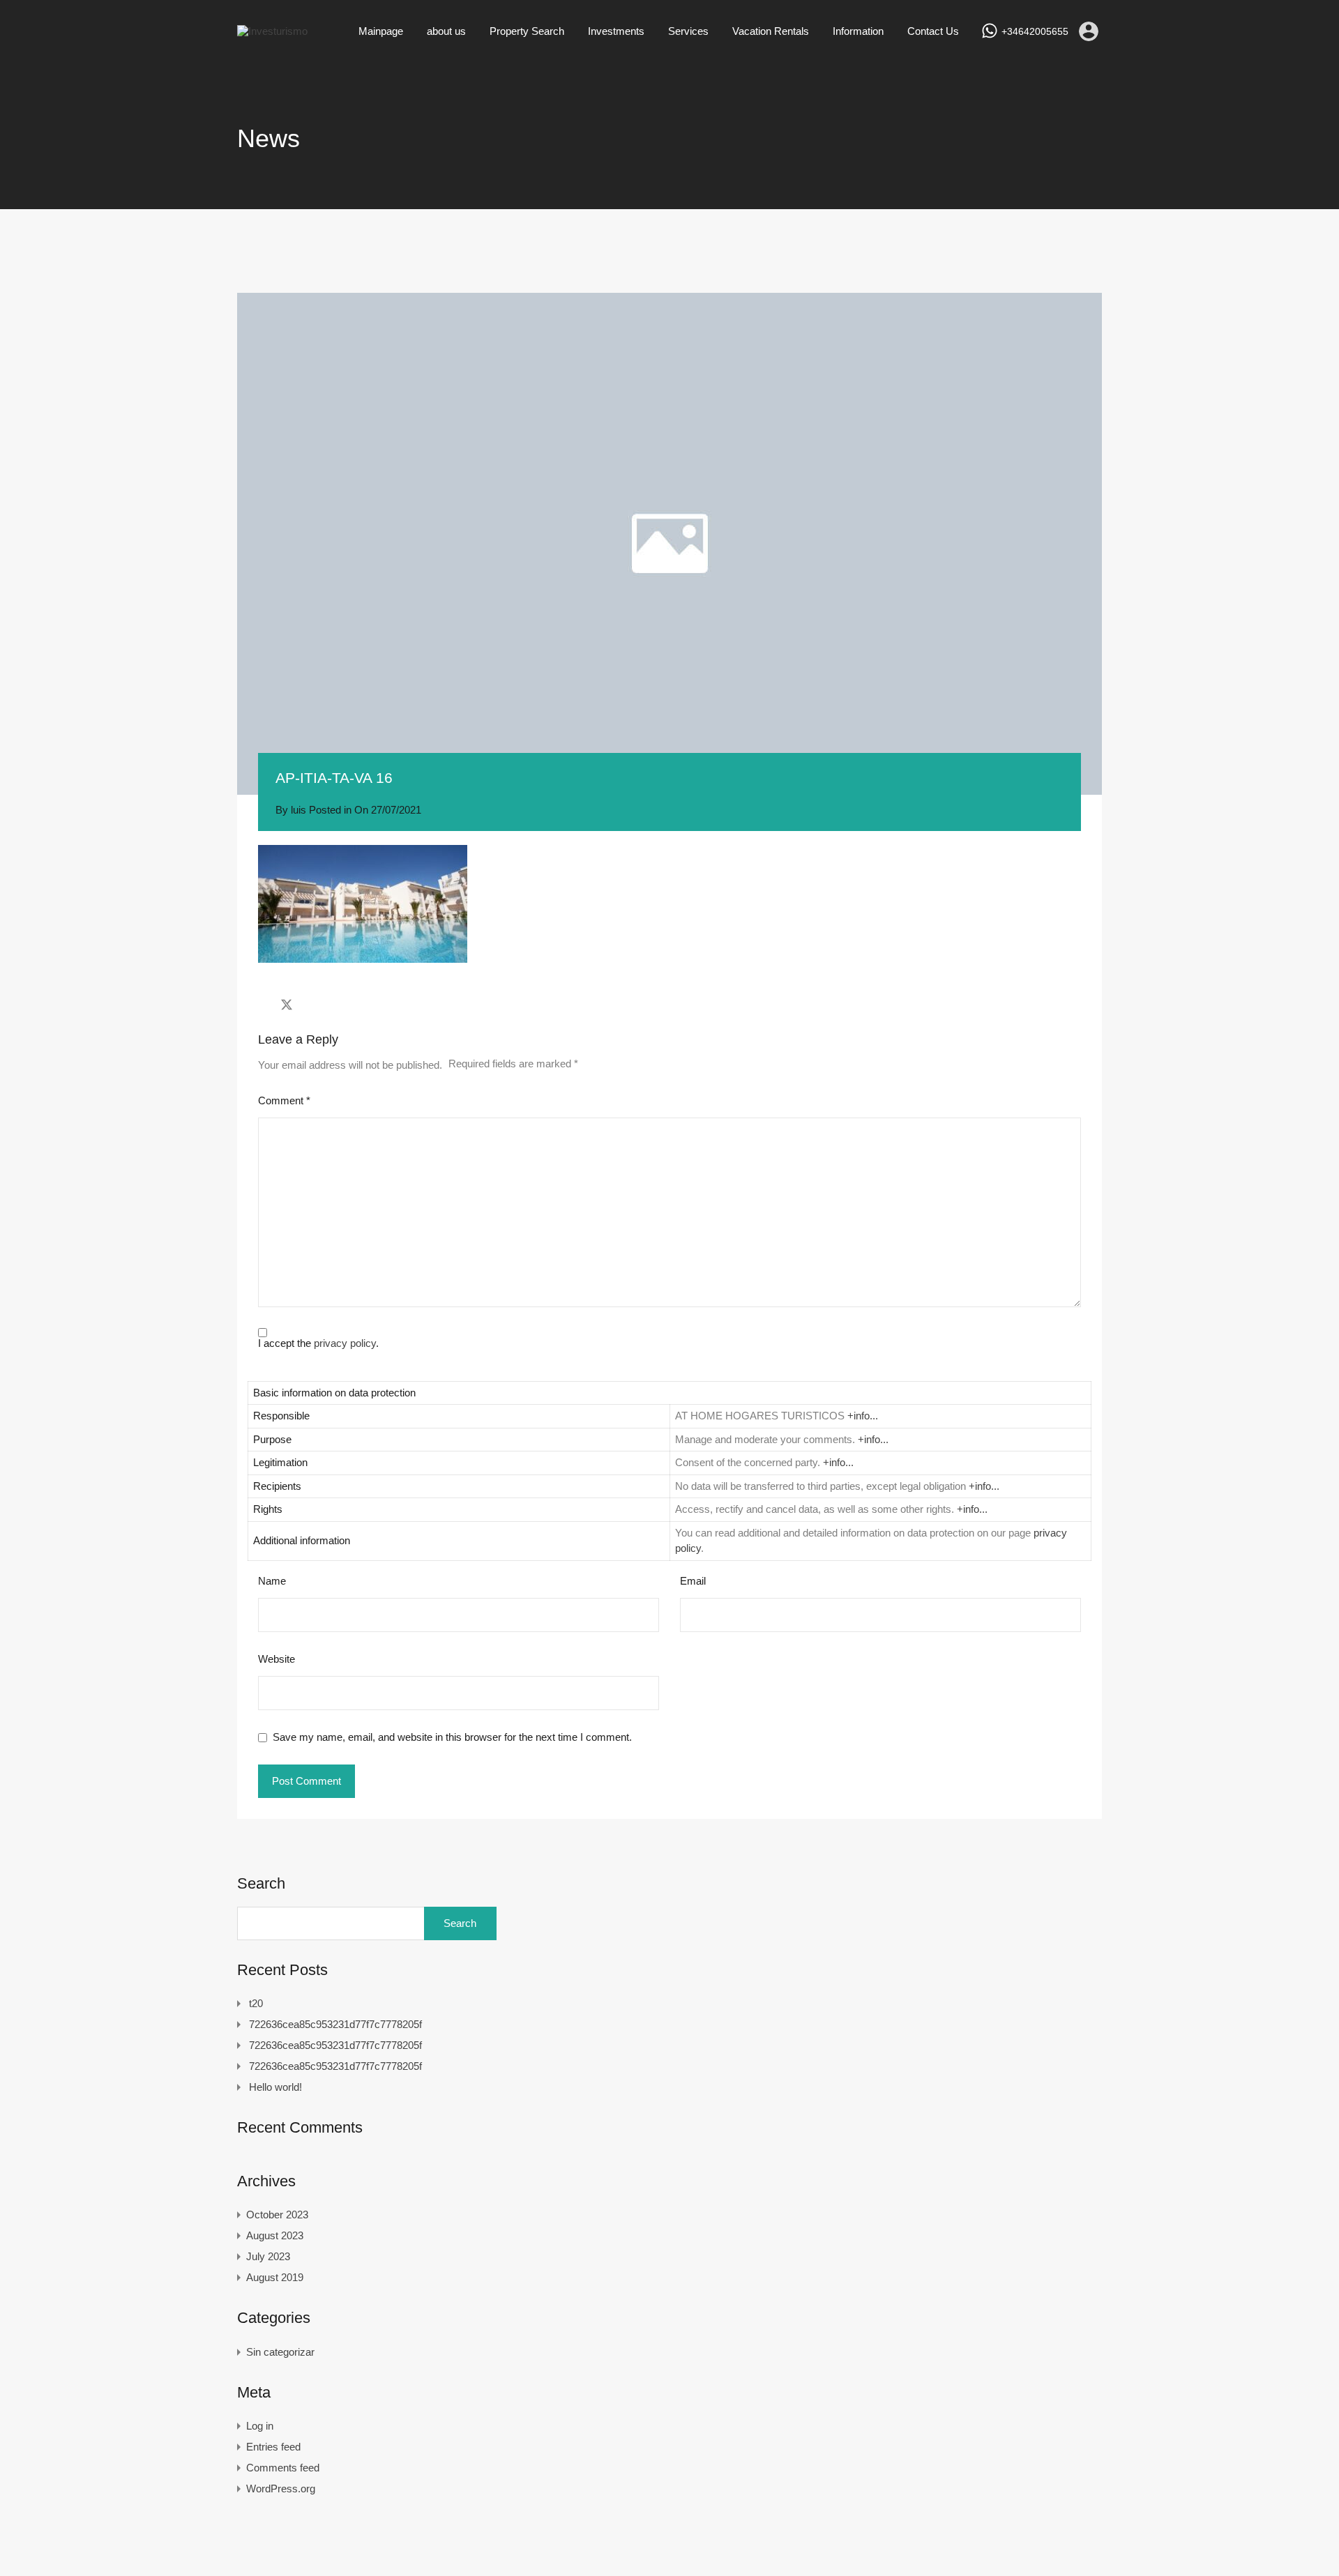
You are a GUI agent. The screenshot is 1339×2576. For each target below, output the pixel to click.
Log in (260, 2426)
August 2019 (275, 2277)
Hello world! (275, 2087)
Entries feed (273, 2447)
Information (858, 31)
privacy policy (345, 1343)
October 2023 (277, 2215)
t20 (256, 2003)
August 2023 (275, 2235)
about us (446, 31)
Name (272, 1581)
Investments (616, 31)
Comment (284, 1100)
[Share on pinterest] (335, 1005)
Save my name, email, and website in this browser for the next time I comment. (452, 1737)
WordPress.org (281, 2489)
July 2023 (268, 2256)
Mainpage (381, 31)
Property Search (527, 31)
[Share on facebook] (262, 1005)
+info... (863, 1416)
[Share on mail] (311, 1005)
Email (693, 1581)
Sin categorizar (280, 2352)
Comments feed (283, 2468)
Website (277, 1659)
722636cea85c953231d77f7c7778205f (335, 2024)
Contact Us (933, 31)
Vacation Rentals (771, 31)
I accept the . (318, 1343)
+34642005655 (1035, 31)
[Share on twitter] (287, 1005)
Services (688, 31)
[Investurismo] (272, 31)
